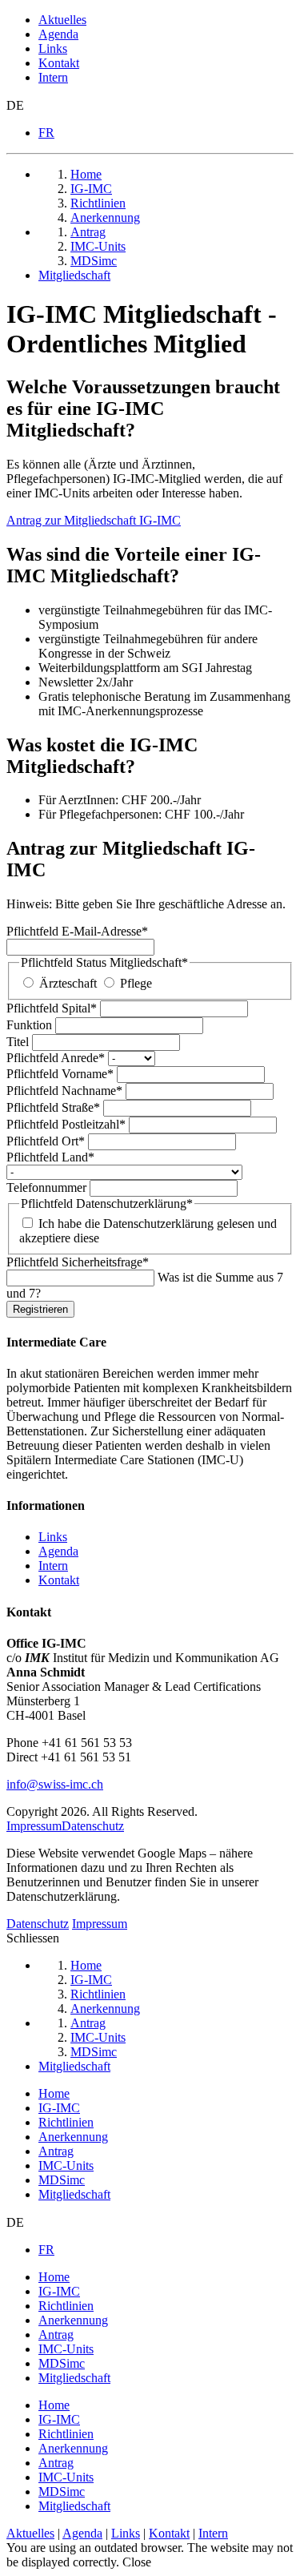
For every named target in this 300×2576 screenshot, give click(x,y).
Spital (52, 1008)
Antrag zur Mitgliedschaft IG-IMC (94, 520)
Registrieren (40, 1309)
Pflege (136, 983)
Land (50, 1157)
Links (53, 48)
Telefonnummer (48, 1187)
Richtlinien (66, 2122)
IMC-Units (66, 2165)
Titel (19, 1042)
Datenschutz (93, 1826)
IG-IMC (59, 2108)
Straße (53, 1107)
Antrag (56, 2151)
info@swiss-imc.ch (55, 1784)
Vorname (60, 1074)
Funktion (31, 1025)
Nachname (64, 1091)
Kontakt (59, 63)
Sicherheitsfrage (78, 1262)
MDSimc (62, 2180)
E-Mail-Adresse (77, 931)
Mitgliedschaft (74, 2194)
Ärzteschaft (68, 983)
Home (54, 2093)
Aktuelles (62, 20)
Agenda (58, 34)
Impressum (34, 1826)
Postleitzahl (66, 1124)
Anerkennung (73, 2137)
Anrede (56, 1058)
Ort (46, 1141)
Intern (53, 77)
